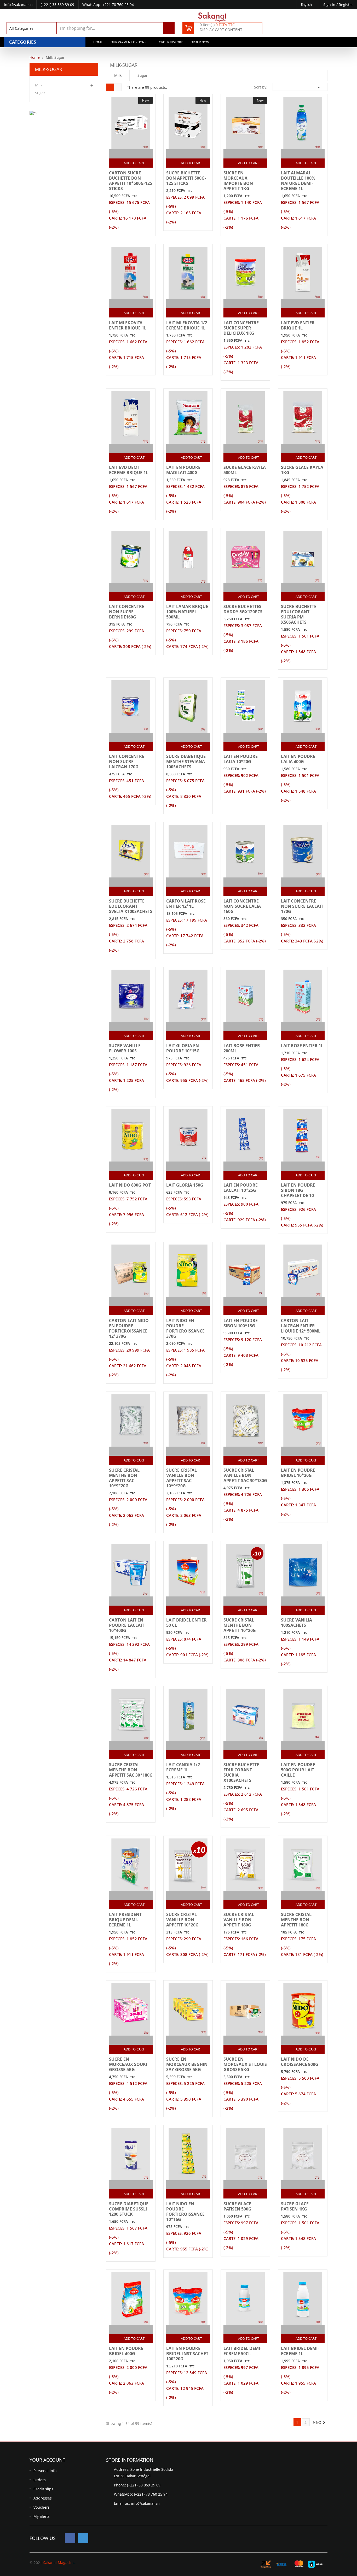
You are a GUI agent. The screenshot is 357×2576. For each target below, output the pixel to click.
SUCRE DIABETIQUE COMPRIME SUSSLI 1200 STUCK (129, 2209)
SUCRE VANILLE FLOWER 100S (125, 1048)
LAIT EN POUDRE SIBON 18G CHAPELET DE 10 (298, 1190)
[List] (118, 87)
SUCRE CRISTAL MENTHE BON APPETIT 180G (296, 1920)
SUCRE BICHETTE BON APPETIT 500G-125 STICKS (186, 178)
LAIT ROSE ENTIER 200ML (242, 1048)
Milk (39, 85)
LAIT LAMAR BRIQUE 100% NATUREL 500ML (187, 612)
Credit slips (43, 2489)
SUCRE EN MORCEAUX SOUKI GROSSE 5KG (128, 2064)
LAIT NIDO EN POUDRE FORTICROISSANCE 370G (185, 1328)
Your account (47, 2460)
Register (346, 5)
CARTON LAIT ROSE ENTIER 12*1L (186, 904)
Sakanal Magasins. (59, 2563)
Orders (40, 2480)
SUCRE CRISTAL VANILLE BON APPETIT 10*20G (182, 1920)
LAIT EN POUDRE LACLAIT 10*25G (241, 1188)
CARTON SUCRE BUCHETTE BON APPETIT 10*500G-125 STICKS (131, 181)
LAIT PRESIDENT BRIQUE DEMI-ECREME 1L (125, 1920)
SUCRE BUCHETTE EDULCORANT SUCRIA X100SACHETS (241, 1772)
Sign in (330, 5)
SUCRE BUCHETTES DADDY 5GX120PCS (243, 609)
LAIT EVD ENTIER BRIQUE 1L (298, 325)
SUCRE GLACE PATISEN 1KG (295, 2206)
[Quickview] (136, 154)
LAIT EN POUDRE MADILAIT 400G (183, 470)
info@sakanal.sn (145, 2503)
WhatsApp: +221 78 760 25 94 (108, 5)
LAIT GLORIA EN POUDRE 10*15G (183, 1048)
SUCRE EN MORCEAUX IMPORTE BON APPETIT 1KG (238, 181)
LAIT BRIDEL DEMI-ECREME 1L (300, 2351)
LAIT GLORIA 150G (185, 1185)
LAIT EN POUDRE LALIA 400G (298, 759)
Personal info (45, 2471)
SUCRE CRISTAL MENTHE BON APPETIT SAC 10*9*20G (124, 1478)
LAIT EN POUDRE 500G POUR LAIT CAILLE (298, 1770)
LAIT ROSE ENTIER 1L (302, 1046)
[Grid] (110, 87)
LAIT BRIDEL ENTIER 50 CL (186, 1623)
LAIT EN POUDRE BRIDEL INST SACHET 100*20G (187, 2354)
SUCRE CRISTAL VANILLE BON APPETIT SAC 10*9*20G (182, 1478)
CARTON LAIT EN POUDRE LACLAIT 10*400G (127, 1625)
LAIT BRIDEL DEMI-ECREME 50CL (242, 2351)
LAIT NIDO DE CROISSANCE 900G (300, 2062)
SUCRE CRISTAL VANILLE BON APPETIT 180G (239, 1920)
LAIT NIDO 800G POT (130, 1185)
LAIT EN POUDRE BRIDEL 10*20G (298, 1473)
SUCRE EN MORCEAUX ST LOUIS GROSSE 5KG (245, 2064)
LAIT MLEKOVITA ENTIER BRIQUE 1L (128, 325)
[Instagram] (83, 2538)
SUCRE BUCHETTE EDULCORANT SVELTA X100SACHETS (131, 906)
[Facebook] (70, 2538)
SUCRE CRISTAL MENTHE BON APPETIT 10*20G (240, 1625)
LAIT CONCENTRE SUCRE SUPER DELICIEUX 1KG (241, 328)
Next (320, 2422)
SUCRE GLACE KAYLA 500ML (245, 470)
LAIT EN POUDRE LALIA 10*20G (241, 759)
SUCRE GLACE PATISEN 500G (237, 2206)
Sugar (40, 93)
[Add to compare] (126, 154)
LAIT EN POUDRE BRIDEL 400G (126, 2351)
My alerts (42, 2516)
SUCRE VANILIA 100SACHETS (296, 1623)
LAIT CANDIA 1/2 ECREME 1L (183, 1767)
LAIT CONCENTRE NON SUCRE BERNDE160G (127, 612)
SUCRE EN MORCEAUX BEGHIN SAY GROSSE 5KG (187, 2064)
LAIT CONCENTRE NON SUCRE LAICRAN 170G (127, 762)
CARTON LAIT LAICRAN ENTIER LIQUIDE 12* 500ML (301, 1326)
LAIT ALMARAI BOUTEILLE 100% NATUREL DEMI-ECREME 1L (298, 181)
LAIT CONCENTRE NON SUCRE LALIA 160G (242, 906)
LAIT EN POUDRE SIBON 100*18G (241, 1323)
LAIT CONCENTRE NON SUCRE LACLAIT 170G (302, 906)
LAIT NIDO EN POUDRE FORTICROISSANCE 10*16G (185, 2212)
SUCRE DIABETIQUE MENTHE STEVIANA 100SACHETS (186, 762)
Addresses (43, 2498)
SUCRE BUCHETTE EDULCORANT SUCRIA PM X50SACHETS (299, 614)
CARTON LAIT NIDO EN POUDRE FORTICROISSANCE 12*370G (129, 1328)
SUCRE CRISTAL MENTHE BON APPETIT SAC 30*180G (131, 1770)
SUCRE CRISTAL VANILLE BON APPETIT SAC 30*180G (245, 1475)
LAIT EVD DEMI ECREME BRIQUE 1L (129, 470)
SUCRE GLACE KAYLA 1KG (302, 470)
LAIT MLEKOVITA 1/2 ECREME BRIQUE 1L (187, 325)
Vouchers (42, 2507)
